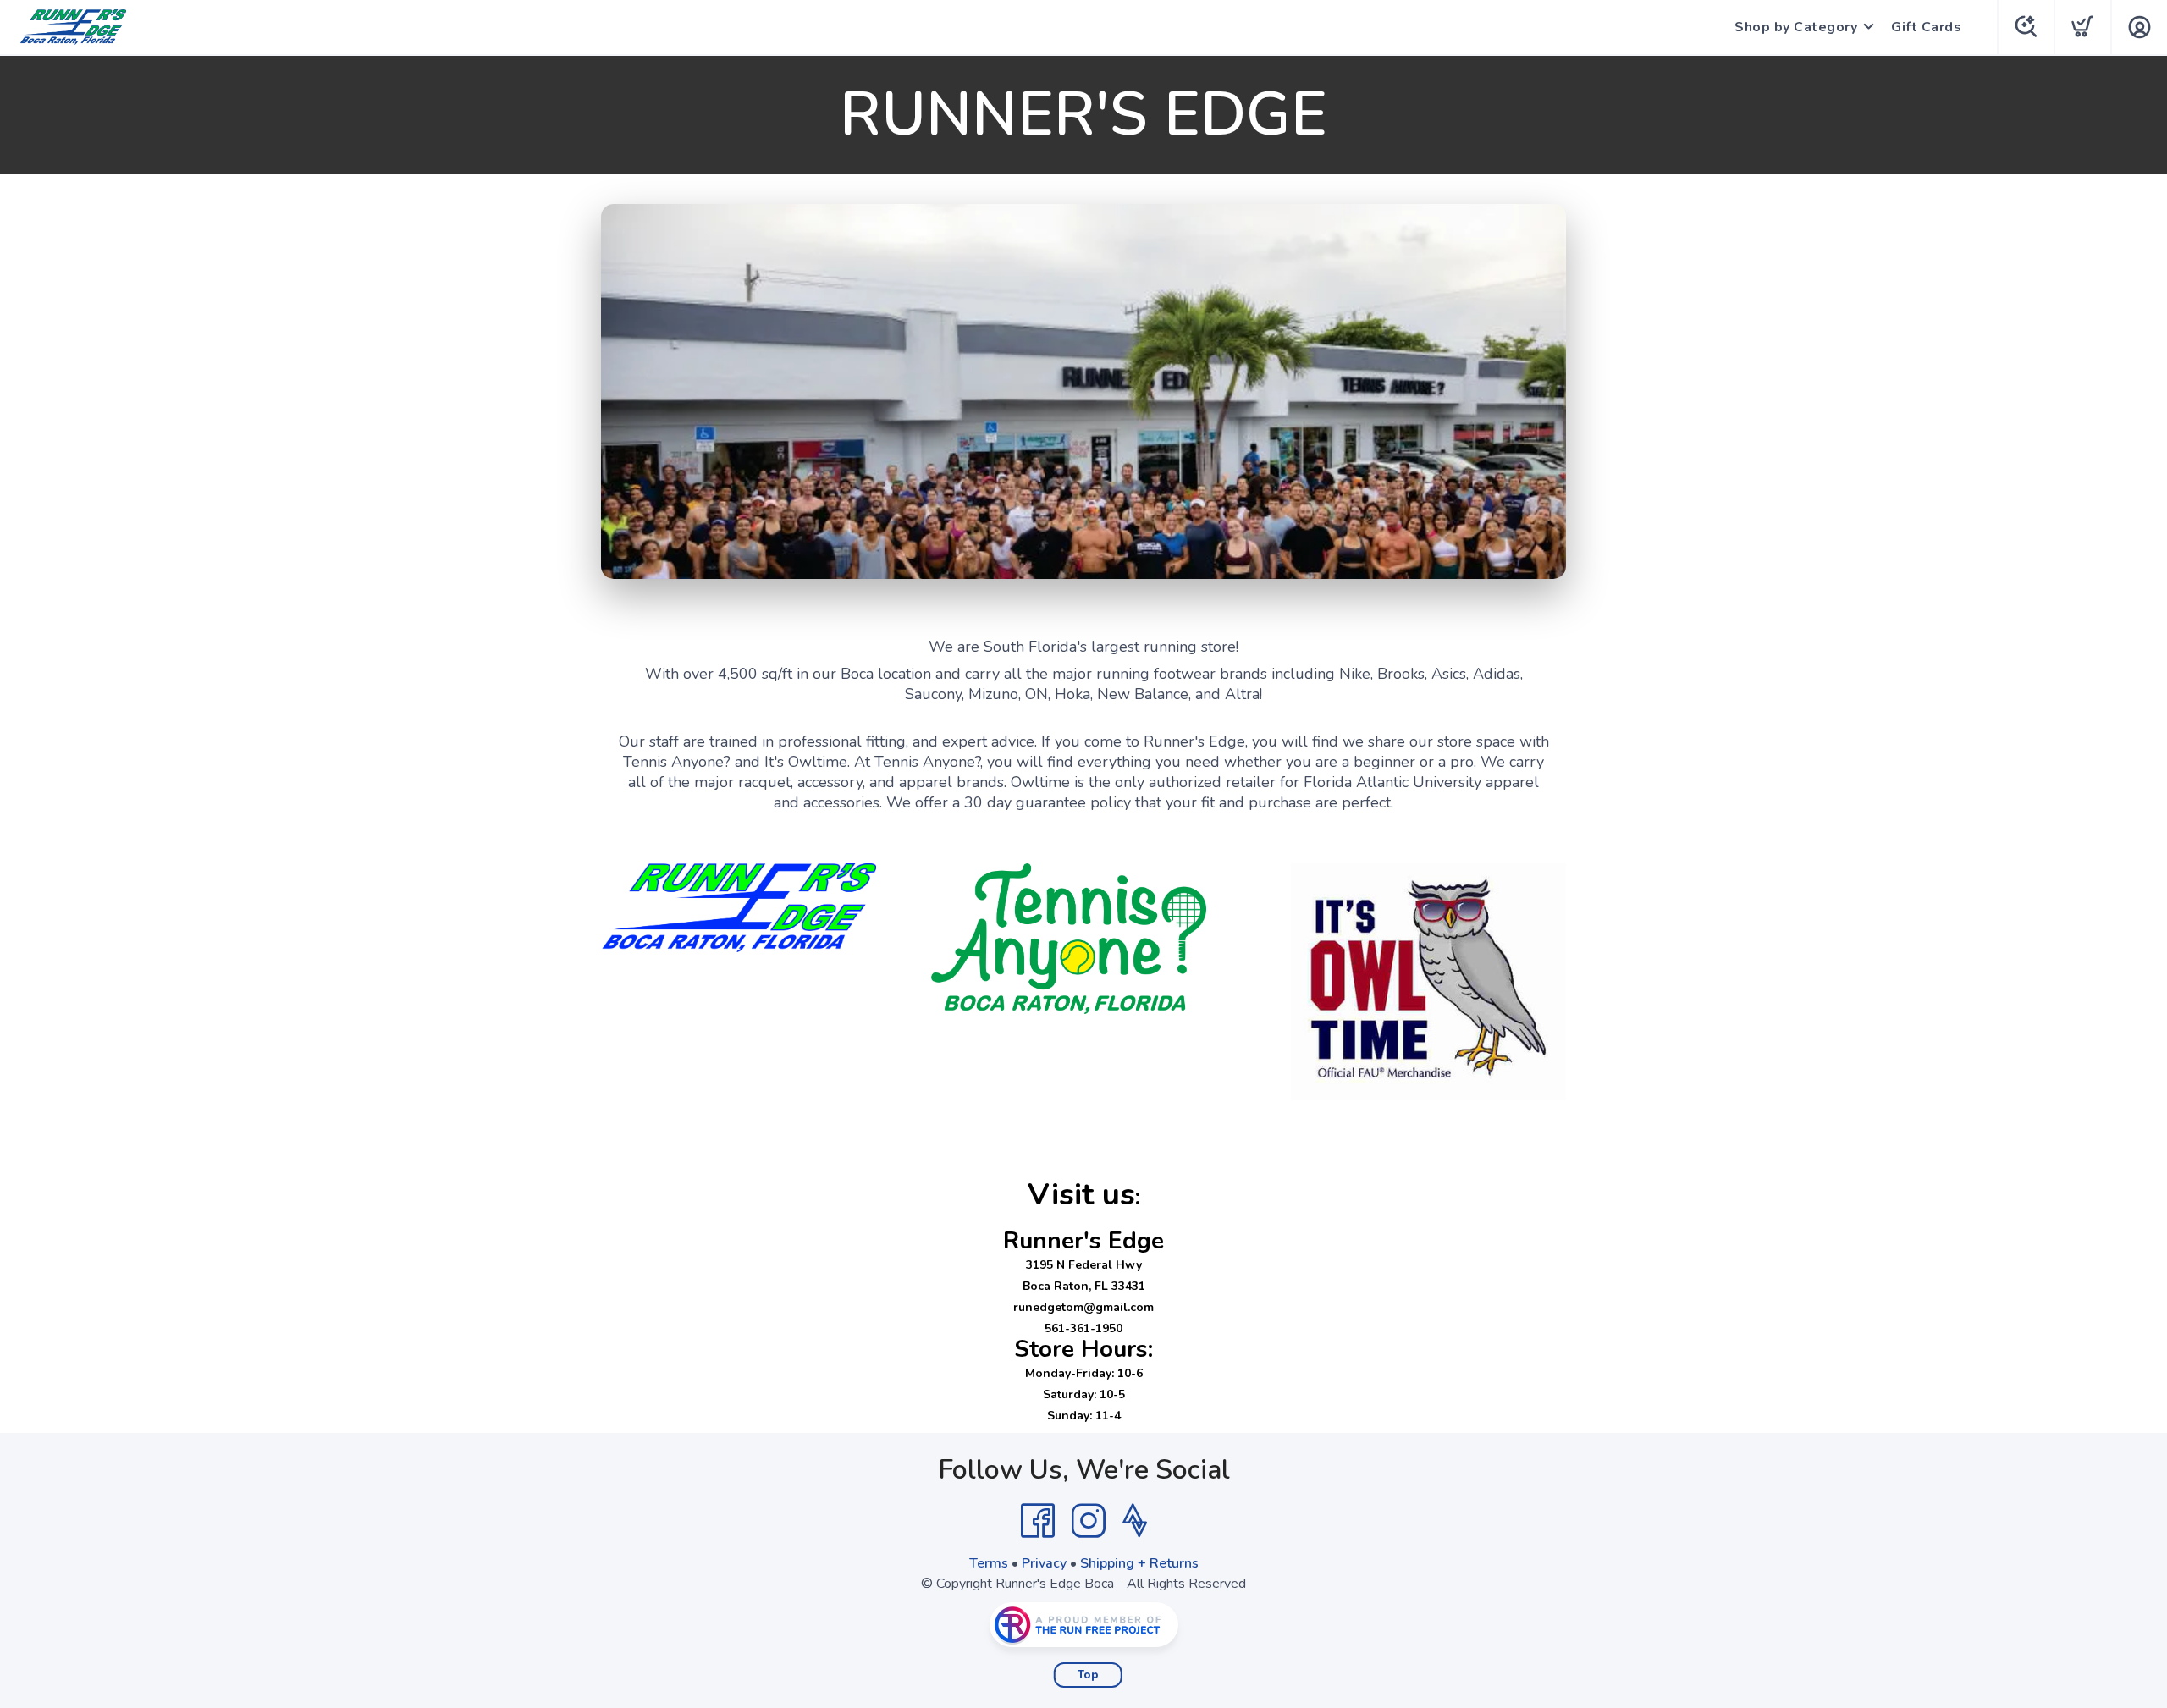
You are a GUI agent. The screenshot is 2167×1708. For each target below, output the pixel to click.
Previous (627, 388)
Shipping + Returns (1139, 1563)
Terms (989, 1563)
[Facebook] (1038, 1521)
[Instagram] (1089, 1521)
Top (1088, 1675)
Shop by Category (1796, 27)
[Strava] (1135, 1521)
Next (1540, 388)
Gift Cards (1926, 27)
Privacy (1044, 1563)
